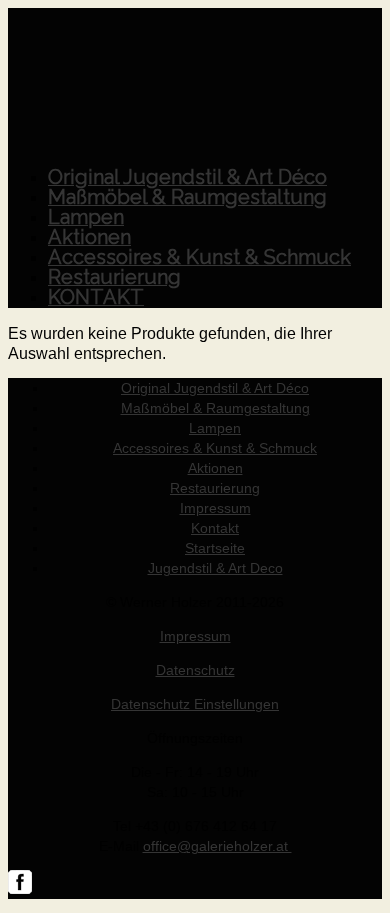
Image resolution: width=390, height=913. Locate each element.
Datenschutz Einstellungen (195, 704)
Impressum (195, 636)
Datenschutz (195, 670)
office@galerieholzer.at (217, 846)
